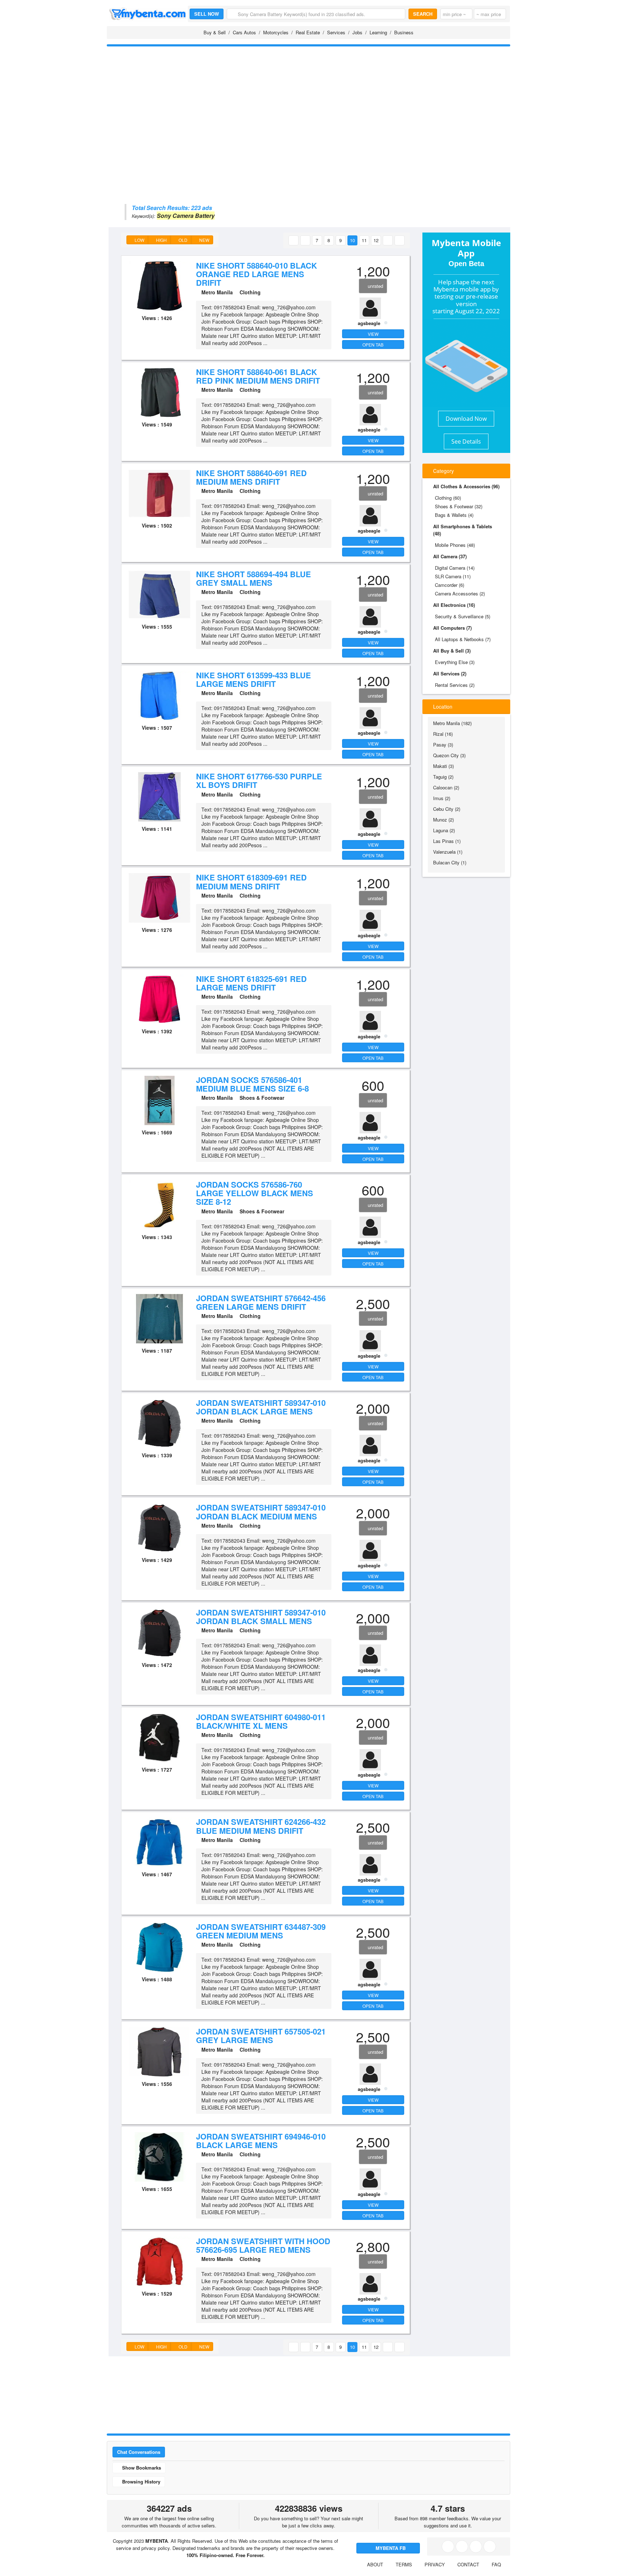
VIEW (373, 334)
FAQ (496, 2564)
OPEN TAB (373, 345)
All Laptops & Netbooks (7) (463, 639)
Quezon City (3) (449, 755)
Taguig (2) (443, 777)
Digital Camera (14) (455, 568)
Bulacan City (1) (450, 862)
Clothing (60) (448, 498)
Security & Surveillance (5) (463, 616)
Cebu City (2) (447, 809)
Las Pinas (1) (447, 841)
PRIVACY (435, 2564)
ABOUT (375, 2564)
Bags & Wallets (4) (454, 515)
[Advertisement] (308, 102)
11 (364, 240)
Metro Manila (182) (452, 723)
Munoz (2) (443, 820)
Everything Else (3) (455, 662)
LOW (139, 240)
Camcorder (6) (450, 585)
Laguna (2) (444, 830)
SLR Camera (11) (453, 576)
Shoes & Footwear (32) (459, 506)
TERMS (404, 2564)
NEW (204, 240)
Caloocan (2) (446, 787)
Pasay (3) (443, 745)
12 (376, 240)
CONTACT (468, 2564)
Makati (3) (443, 766)
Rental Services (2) (455, 685)
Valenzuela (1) (448, 852)
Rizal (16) (443, 734)
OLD (182, 240)
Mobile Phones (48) (455, 545)
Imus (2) (442, 798)
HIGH (161, 240)
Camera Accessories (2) (460, 593)
